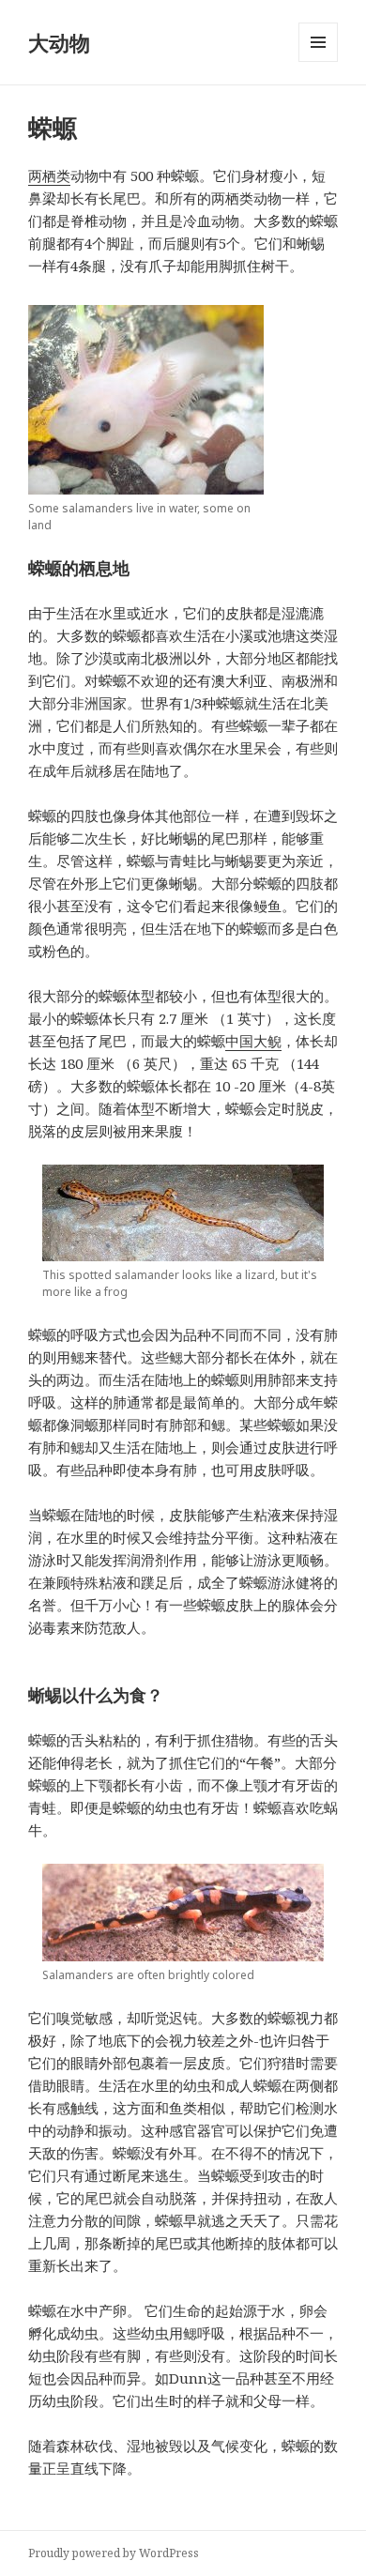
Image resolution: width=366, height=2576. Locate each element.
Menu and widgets (319, 61)
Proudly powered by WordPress (114, 2553)
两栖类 (49, 175)
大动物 (59, 42)
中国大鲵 (253, 1041)
